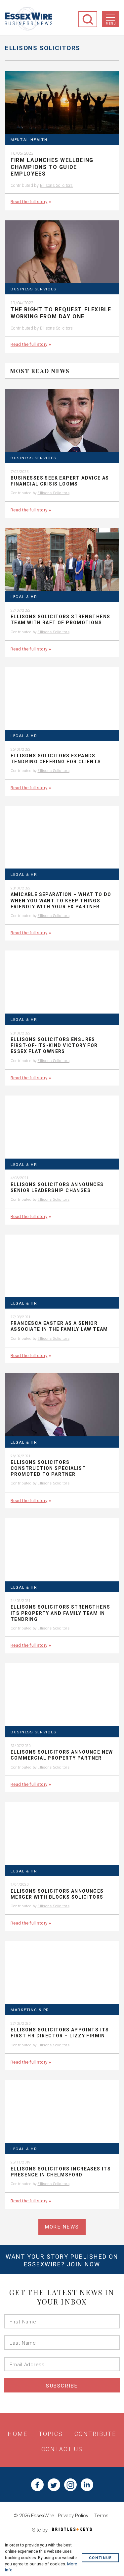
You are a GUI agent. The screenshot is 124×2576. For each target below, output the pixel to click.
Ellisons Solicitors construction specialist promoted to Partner (48, 1468)
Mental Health (29, 140)
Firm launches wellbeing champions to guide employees (52, 167)
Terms (101, 2516)
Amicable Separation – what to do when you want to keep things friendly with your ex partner (61, 900)
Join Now (83, 2264)
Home (17, 2434)
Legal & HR (24, 597)
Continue (100, 2558)
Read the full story (29, 201)
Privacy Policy (73, 2516)
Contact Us (62, 2449)
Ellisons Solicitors (57, 185)
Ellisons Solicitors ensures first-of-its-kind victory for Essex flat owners (54, 1045)
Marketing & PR (30, 2010)
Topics (51, 2434)
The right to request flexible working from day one (61, 313)
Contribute (95, 2434)
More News (62, 2227)
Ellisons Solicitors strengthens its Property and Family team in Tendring (60, 1613)
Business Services (33, 289)
